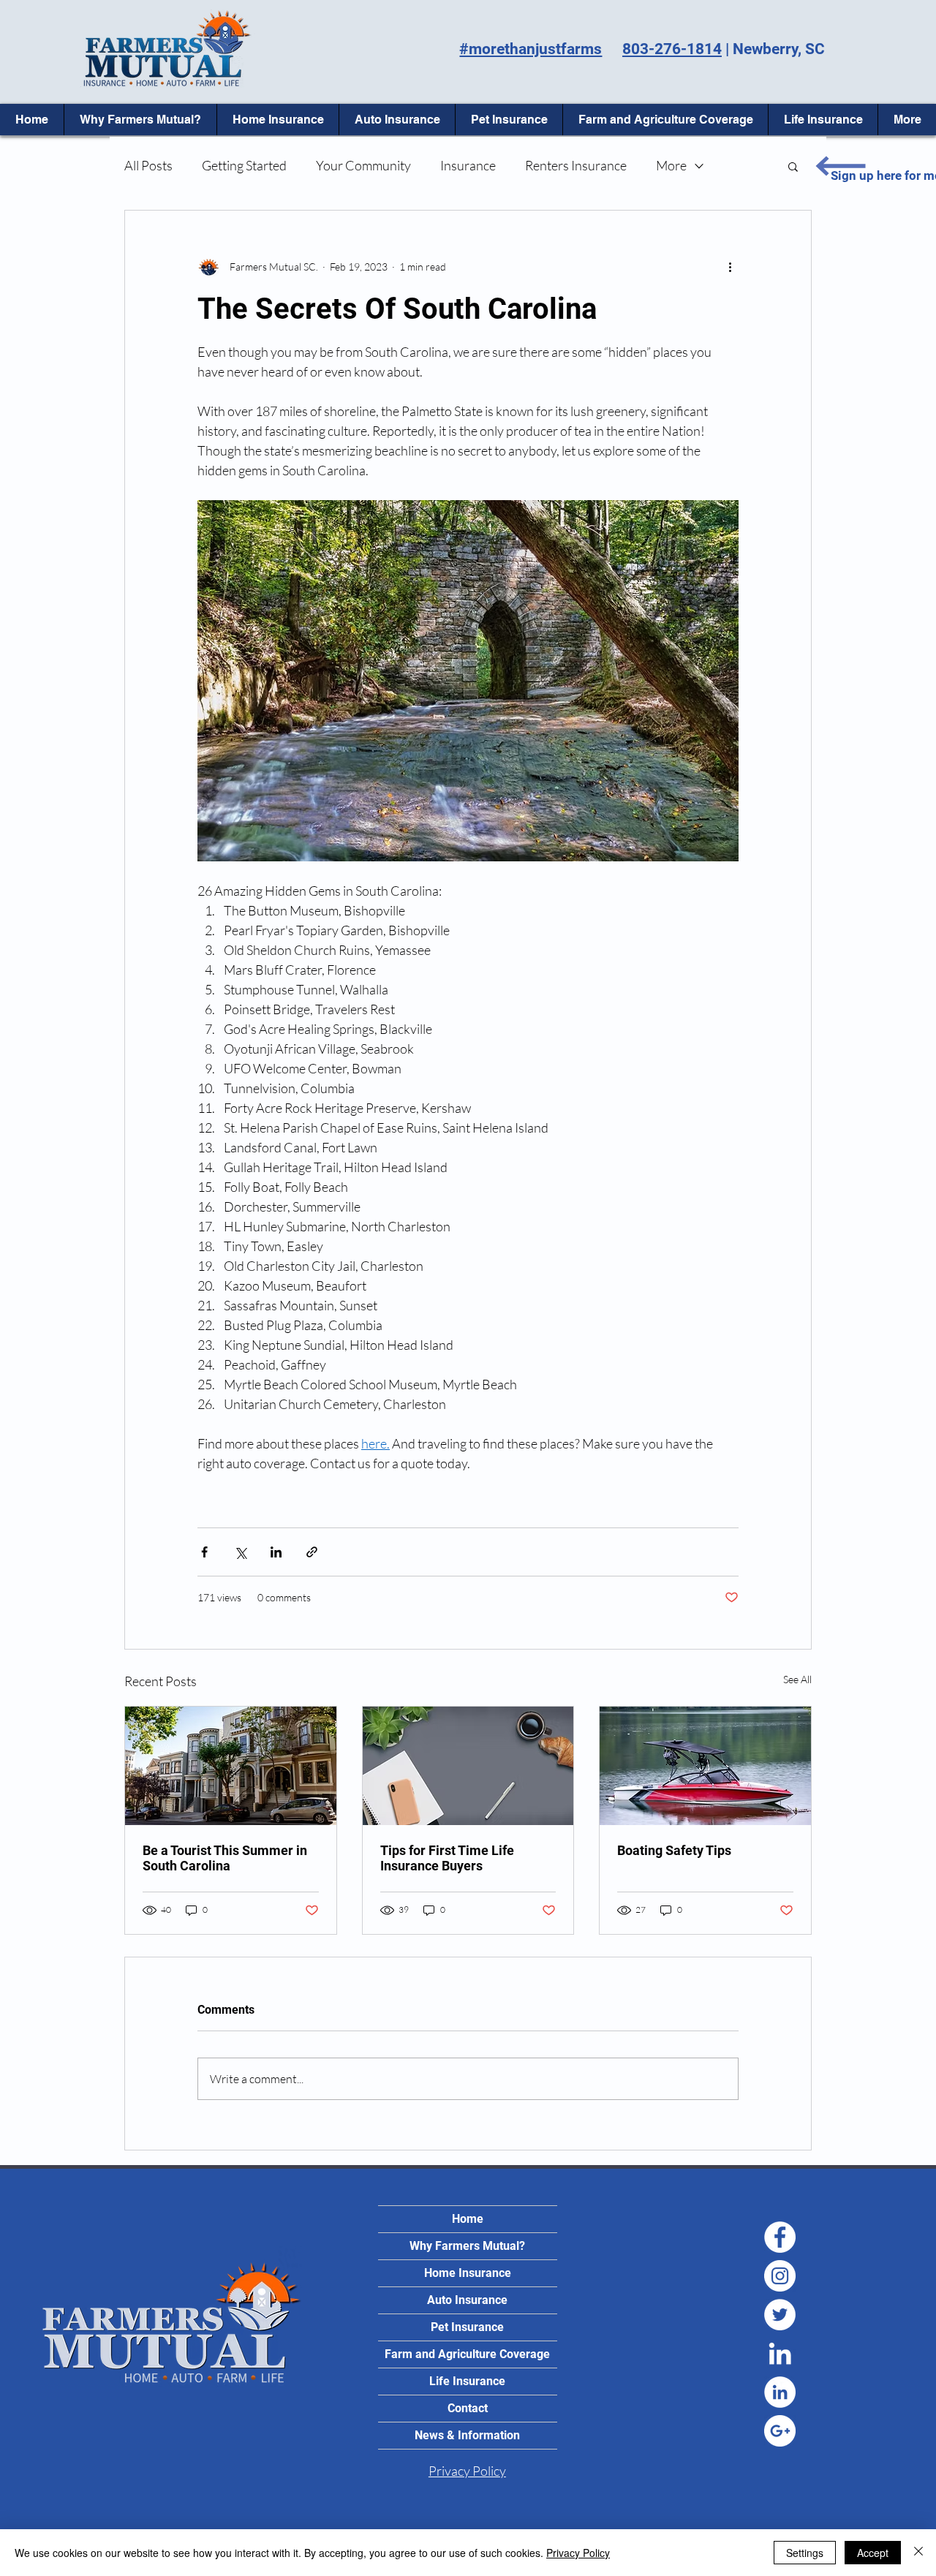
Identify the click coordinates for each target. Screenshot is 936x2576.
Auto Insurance (467, 2300)
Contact (468, 2408)
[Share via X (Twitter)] (240, 1552)
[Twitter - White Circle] (780, 2315)
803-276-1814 (672, 49)
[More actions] (730, 266)
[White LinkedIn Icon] (780, 2353)
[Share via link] (312, 1552)
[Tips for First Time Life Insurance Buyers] (468, 1766)
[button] (793, 166)
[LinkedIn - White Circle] (780, 2392)
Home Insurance (468, 2273)
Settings (805, 2553)
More (671, 165)
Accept (873, 2553)
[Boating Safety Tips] (705, 1766)
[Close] (918, 2553)
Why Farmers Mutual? (467, 2246)
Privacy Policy (578, 2553)
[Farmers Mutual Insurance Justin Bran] (780, 2237)
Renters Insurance (576, 165)
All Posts (148, 165)
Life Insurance (467, 2381)
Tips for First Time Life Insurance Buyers (447, 1858)
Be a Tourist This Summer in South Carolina (225, 1858)
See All (797, 1679)
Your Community (363, 165)
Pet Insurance (467, 2327)
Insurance (468, 165)
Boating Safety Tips (674, 1850)
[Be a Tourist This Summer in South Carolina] (231, 1766)
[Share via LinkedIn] (276, 1552)
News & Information (467, 2435)
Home (468, 2219)
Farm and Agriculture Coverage (467, 2354)
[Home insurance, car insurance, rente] (780, 2276)
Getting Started (244, 165)
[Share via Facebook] (204, 1552)
